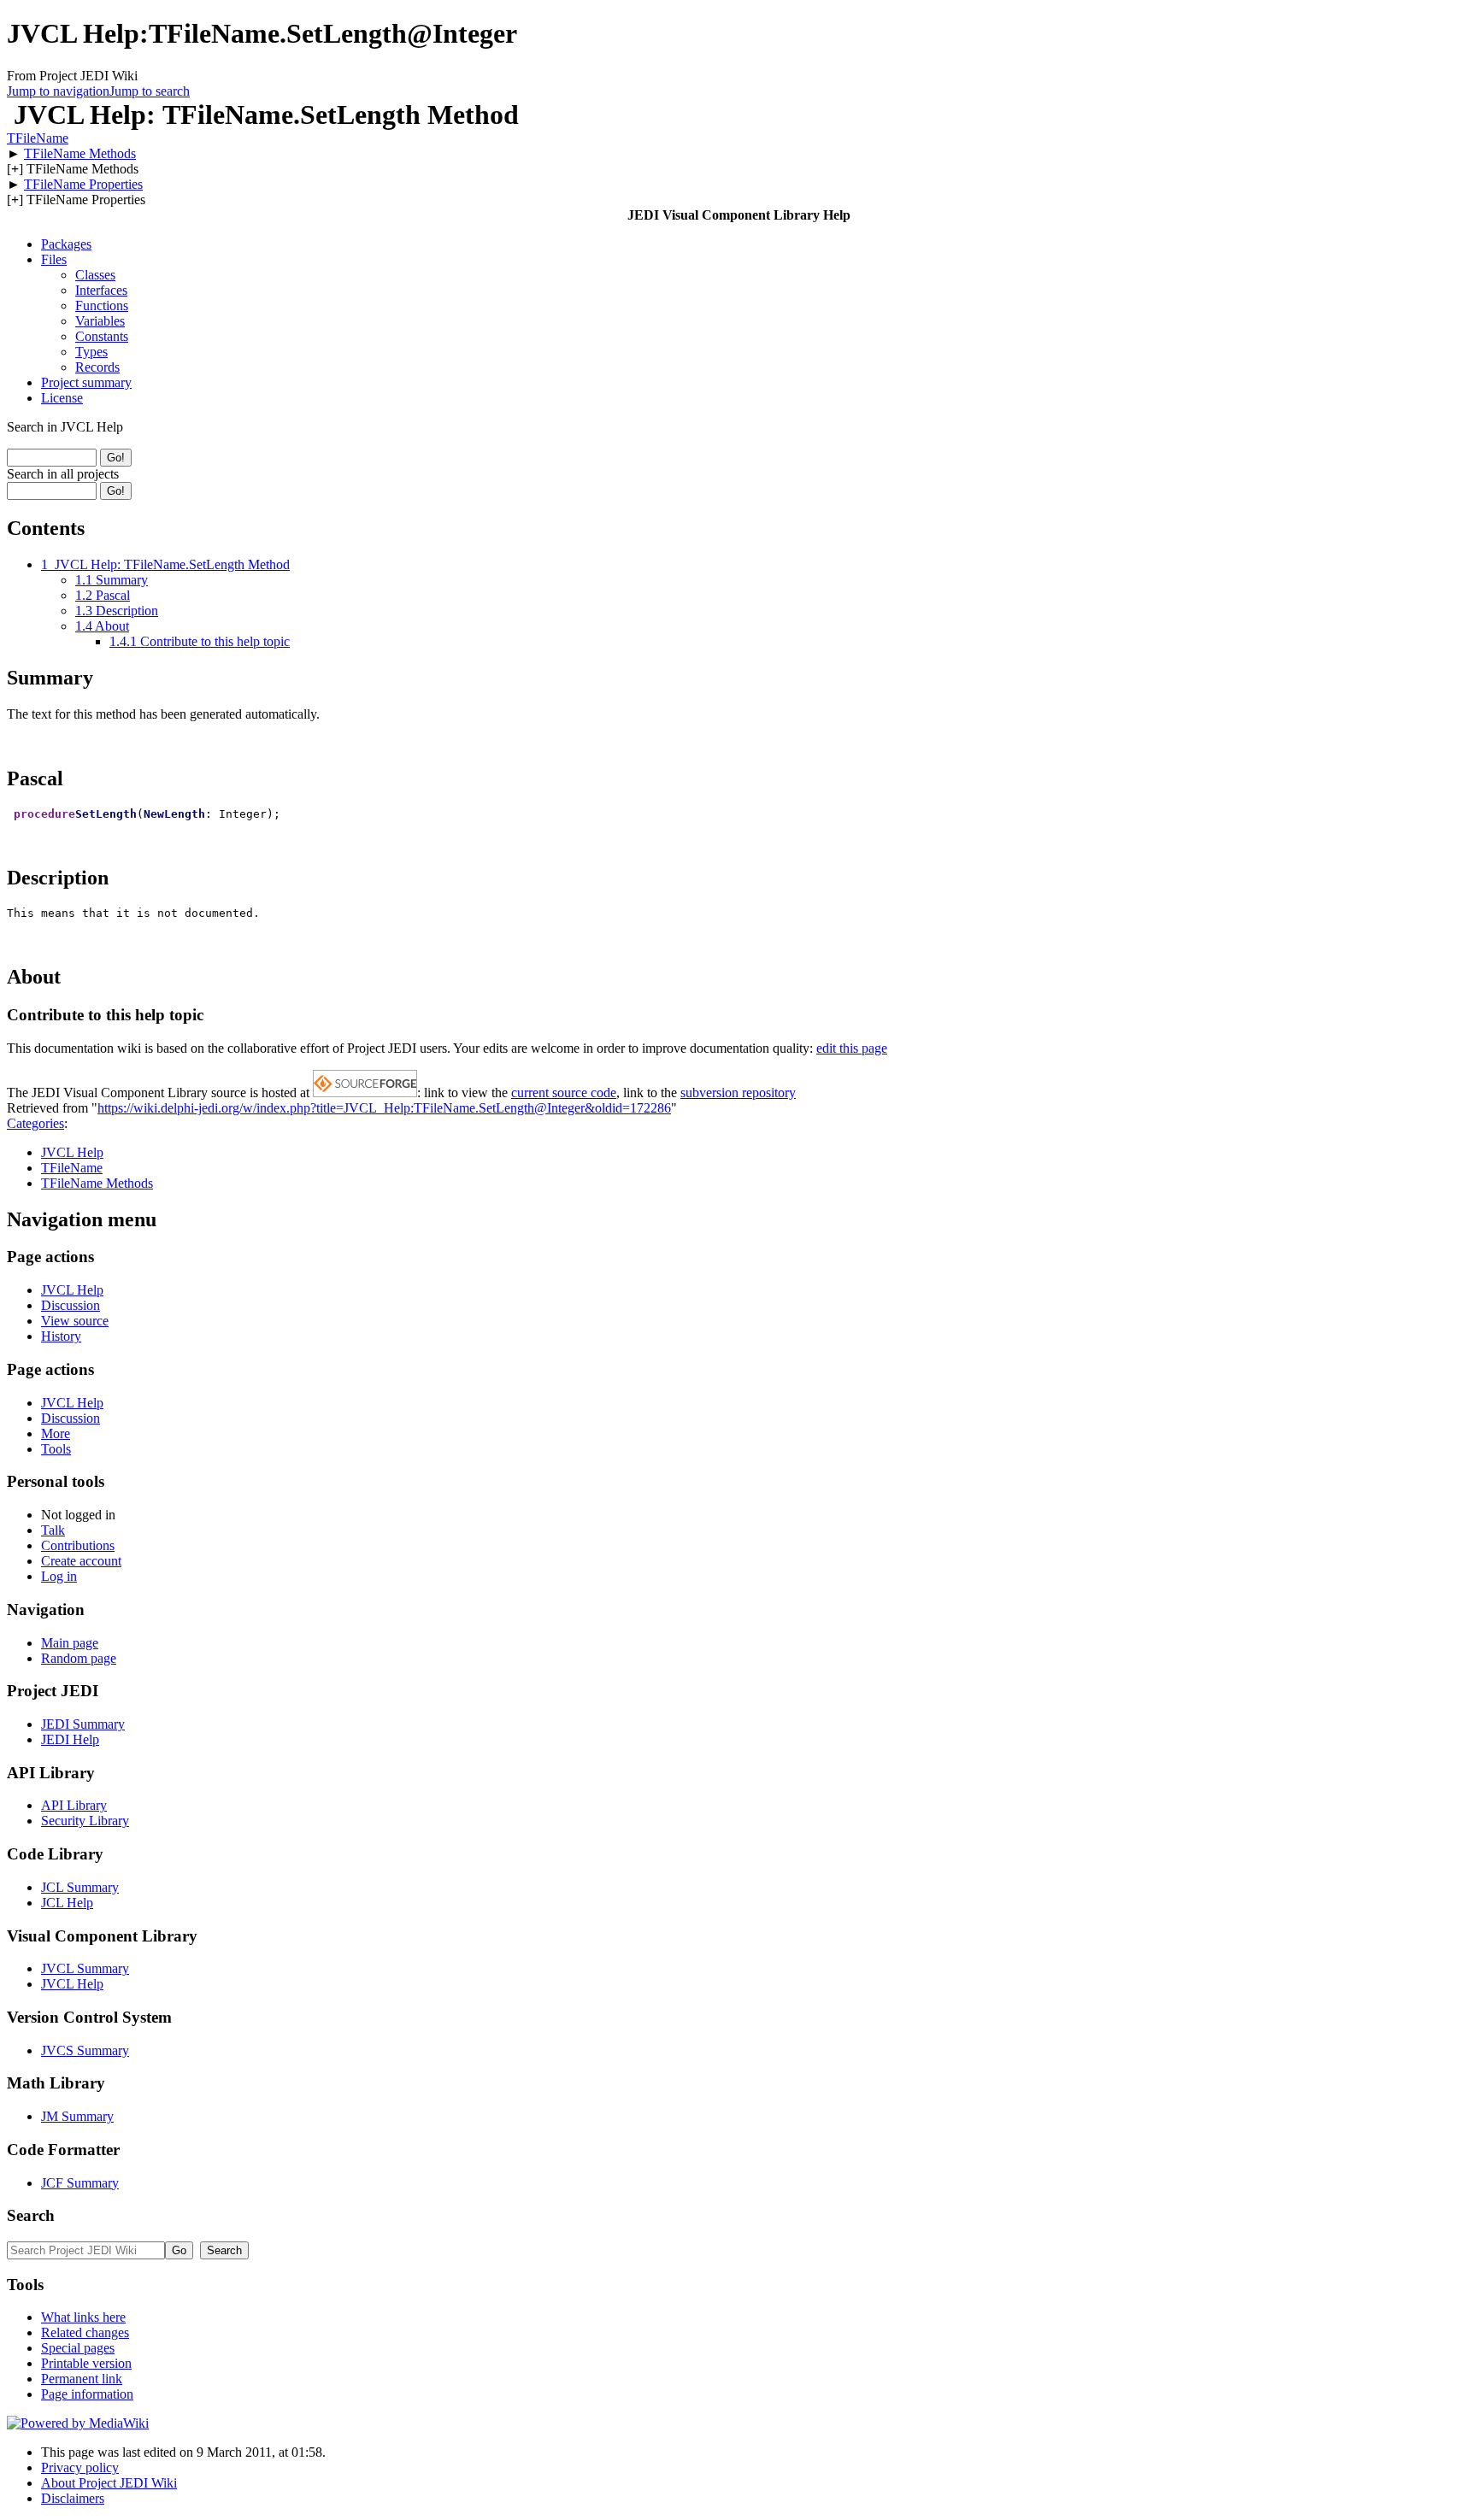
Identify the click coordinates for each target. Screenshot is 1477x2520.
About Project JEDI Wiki (109, 2483)
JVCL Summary (85, 1968)
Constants (102, 336)
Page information (87, 2394)
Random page (79, 1658)
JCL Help (67, 1903)
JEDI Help (70, 1739)
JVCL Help (72, 1152)
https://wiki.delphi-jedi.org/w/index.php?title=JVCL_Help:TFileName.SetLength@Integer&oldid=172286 (384, 1108)
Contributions (78, 1545)
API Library (74, 1805)
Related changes (85, 2332)
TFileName (38, 138)
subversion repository (738, 1093)
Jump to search (150, 91)
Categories (35, 1123)
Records (97, 367)
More (56, 1433)
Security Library (85, 1821)
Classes (95, 275)
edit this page (852, 1048)
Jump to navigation (58, 91)
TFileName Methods (80, 153)
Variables (100, 321)
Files (54, 259)
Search (31, 2215)
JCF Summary (80, 2183)
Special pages (78, 2348)
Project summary (86, 382)
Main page (70, 1643)
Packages (66, 244)
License (62, 398)
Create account (81, 1561)
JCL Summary (80, 1887)
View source (75, 1321)
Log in (59, 1576)
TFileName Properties (83, 184)
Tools (56, 1449)
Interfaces (101, 290)
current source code (564, 1093)
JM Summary (77, 2116)
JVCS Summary (85, 2050)
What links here (83, 2317)
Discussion (71, 1305)
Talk (53, 1530)
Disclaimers (73, 2498)
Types (91, 352)
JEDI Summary (83, 1724)
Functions (102, 305)
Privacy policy (80, 2467)
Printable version (86, 2363)
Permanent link (82, 2379)
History (61, 1336)
